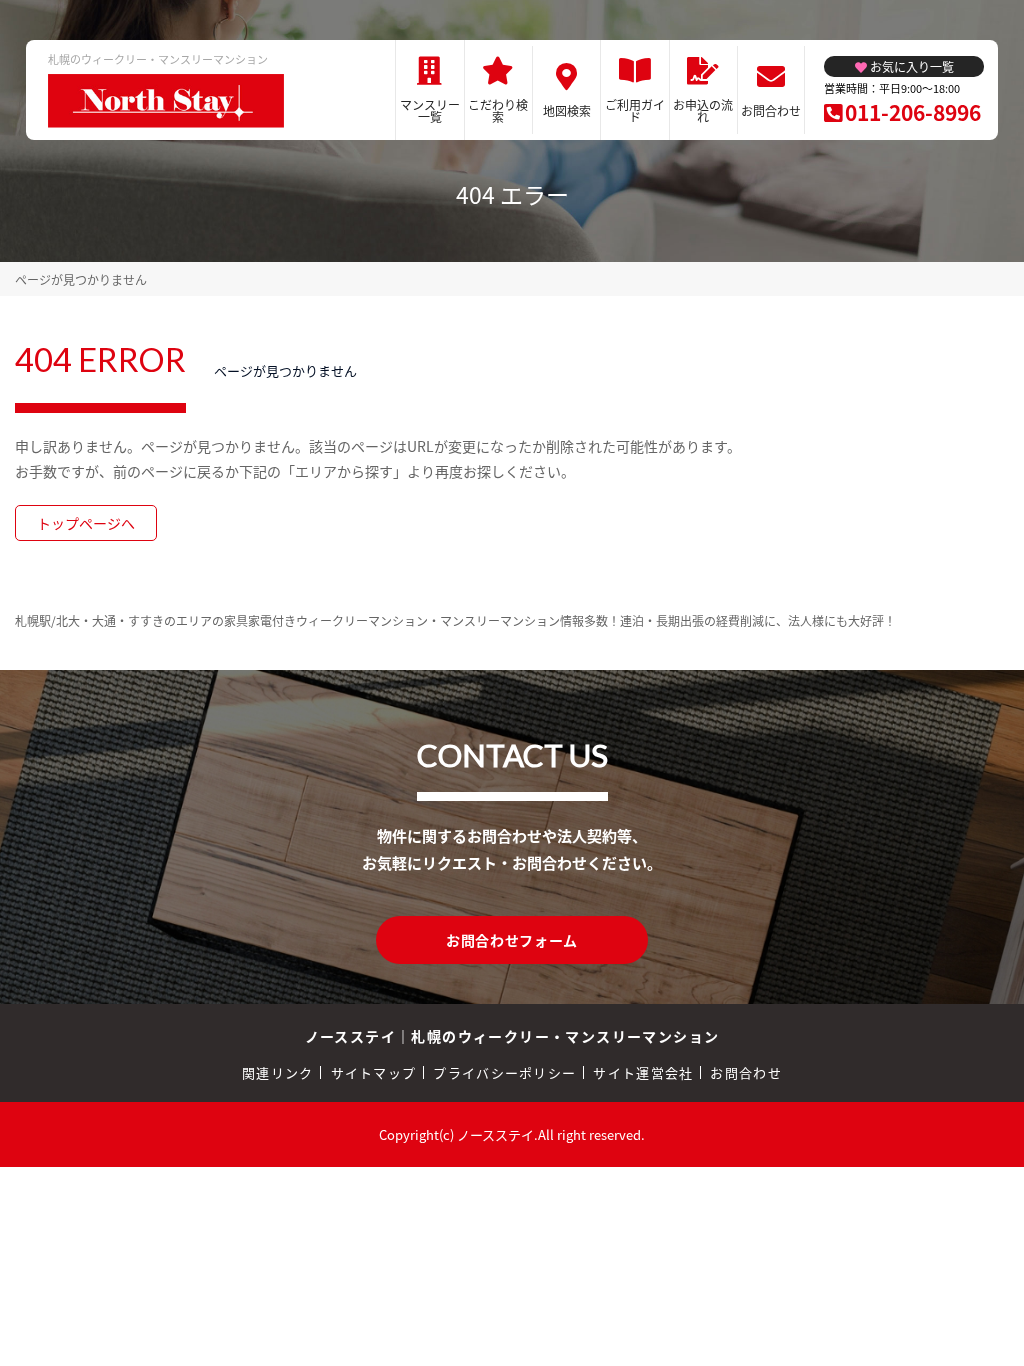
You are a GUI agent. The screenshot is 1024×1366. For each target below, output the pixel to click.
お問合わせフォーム (512, 940)
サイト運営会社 (643, 1072)
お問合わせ (771, 110)
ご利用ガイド (635, 110)
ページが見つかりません (81, 279)
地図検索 (567, 110)
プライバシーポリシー (504, 1072)
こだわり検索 (498, 110)
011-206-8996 (913, 112)
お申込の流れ (703, 110)
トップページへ (86, 523)
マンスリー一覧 (430, 110)
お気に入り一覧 (912, 66)
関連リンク (278, 1072)
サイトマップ (374, 1072)
